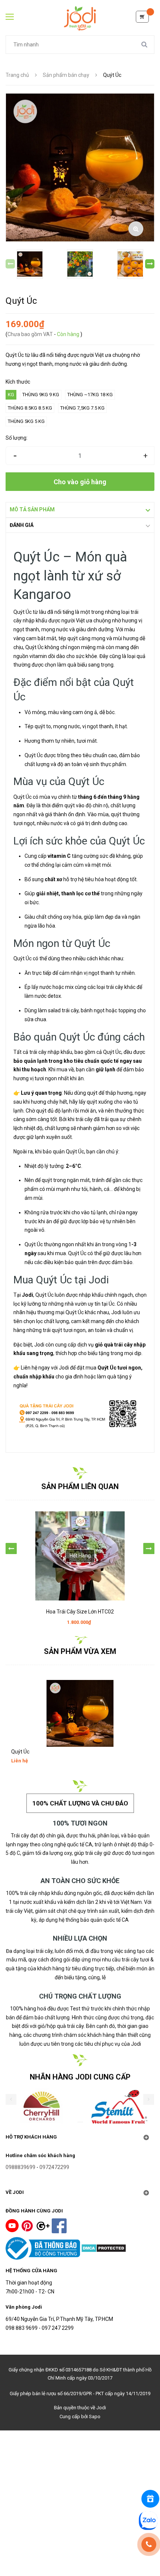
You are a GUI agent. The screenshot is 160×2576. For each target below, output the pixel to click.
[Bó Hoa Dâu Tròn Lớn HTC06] (80, 1541)
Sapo (95, 2417)
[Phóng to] (136, 229)
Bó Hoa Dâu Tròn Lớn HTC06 (80, 1582)
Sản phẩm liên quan (80, 1486)
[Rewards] (150, 2499)
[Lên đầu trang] (80, 2553)
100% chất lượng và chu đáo (80, 1803)
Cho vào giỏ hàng (80, 482)
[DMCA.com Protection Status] (104, 2248)
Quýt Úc (20, 1752)
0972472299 (54, 2167)
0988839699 (20, 2167)
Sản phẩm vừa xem (80, 1651)
